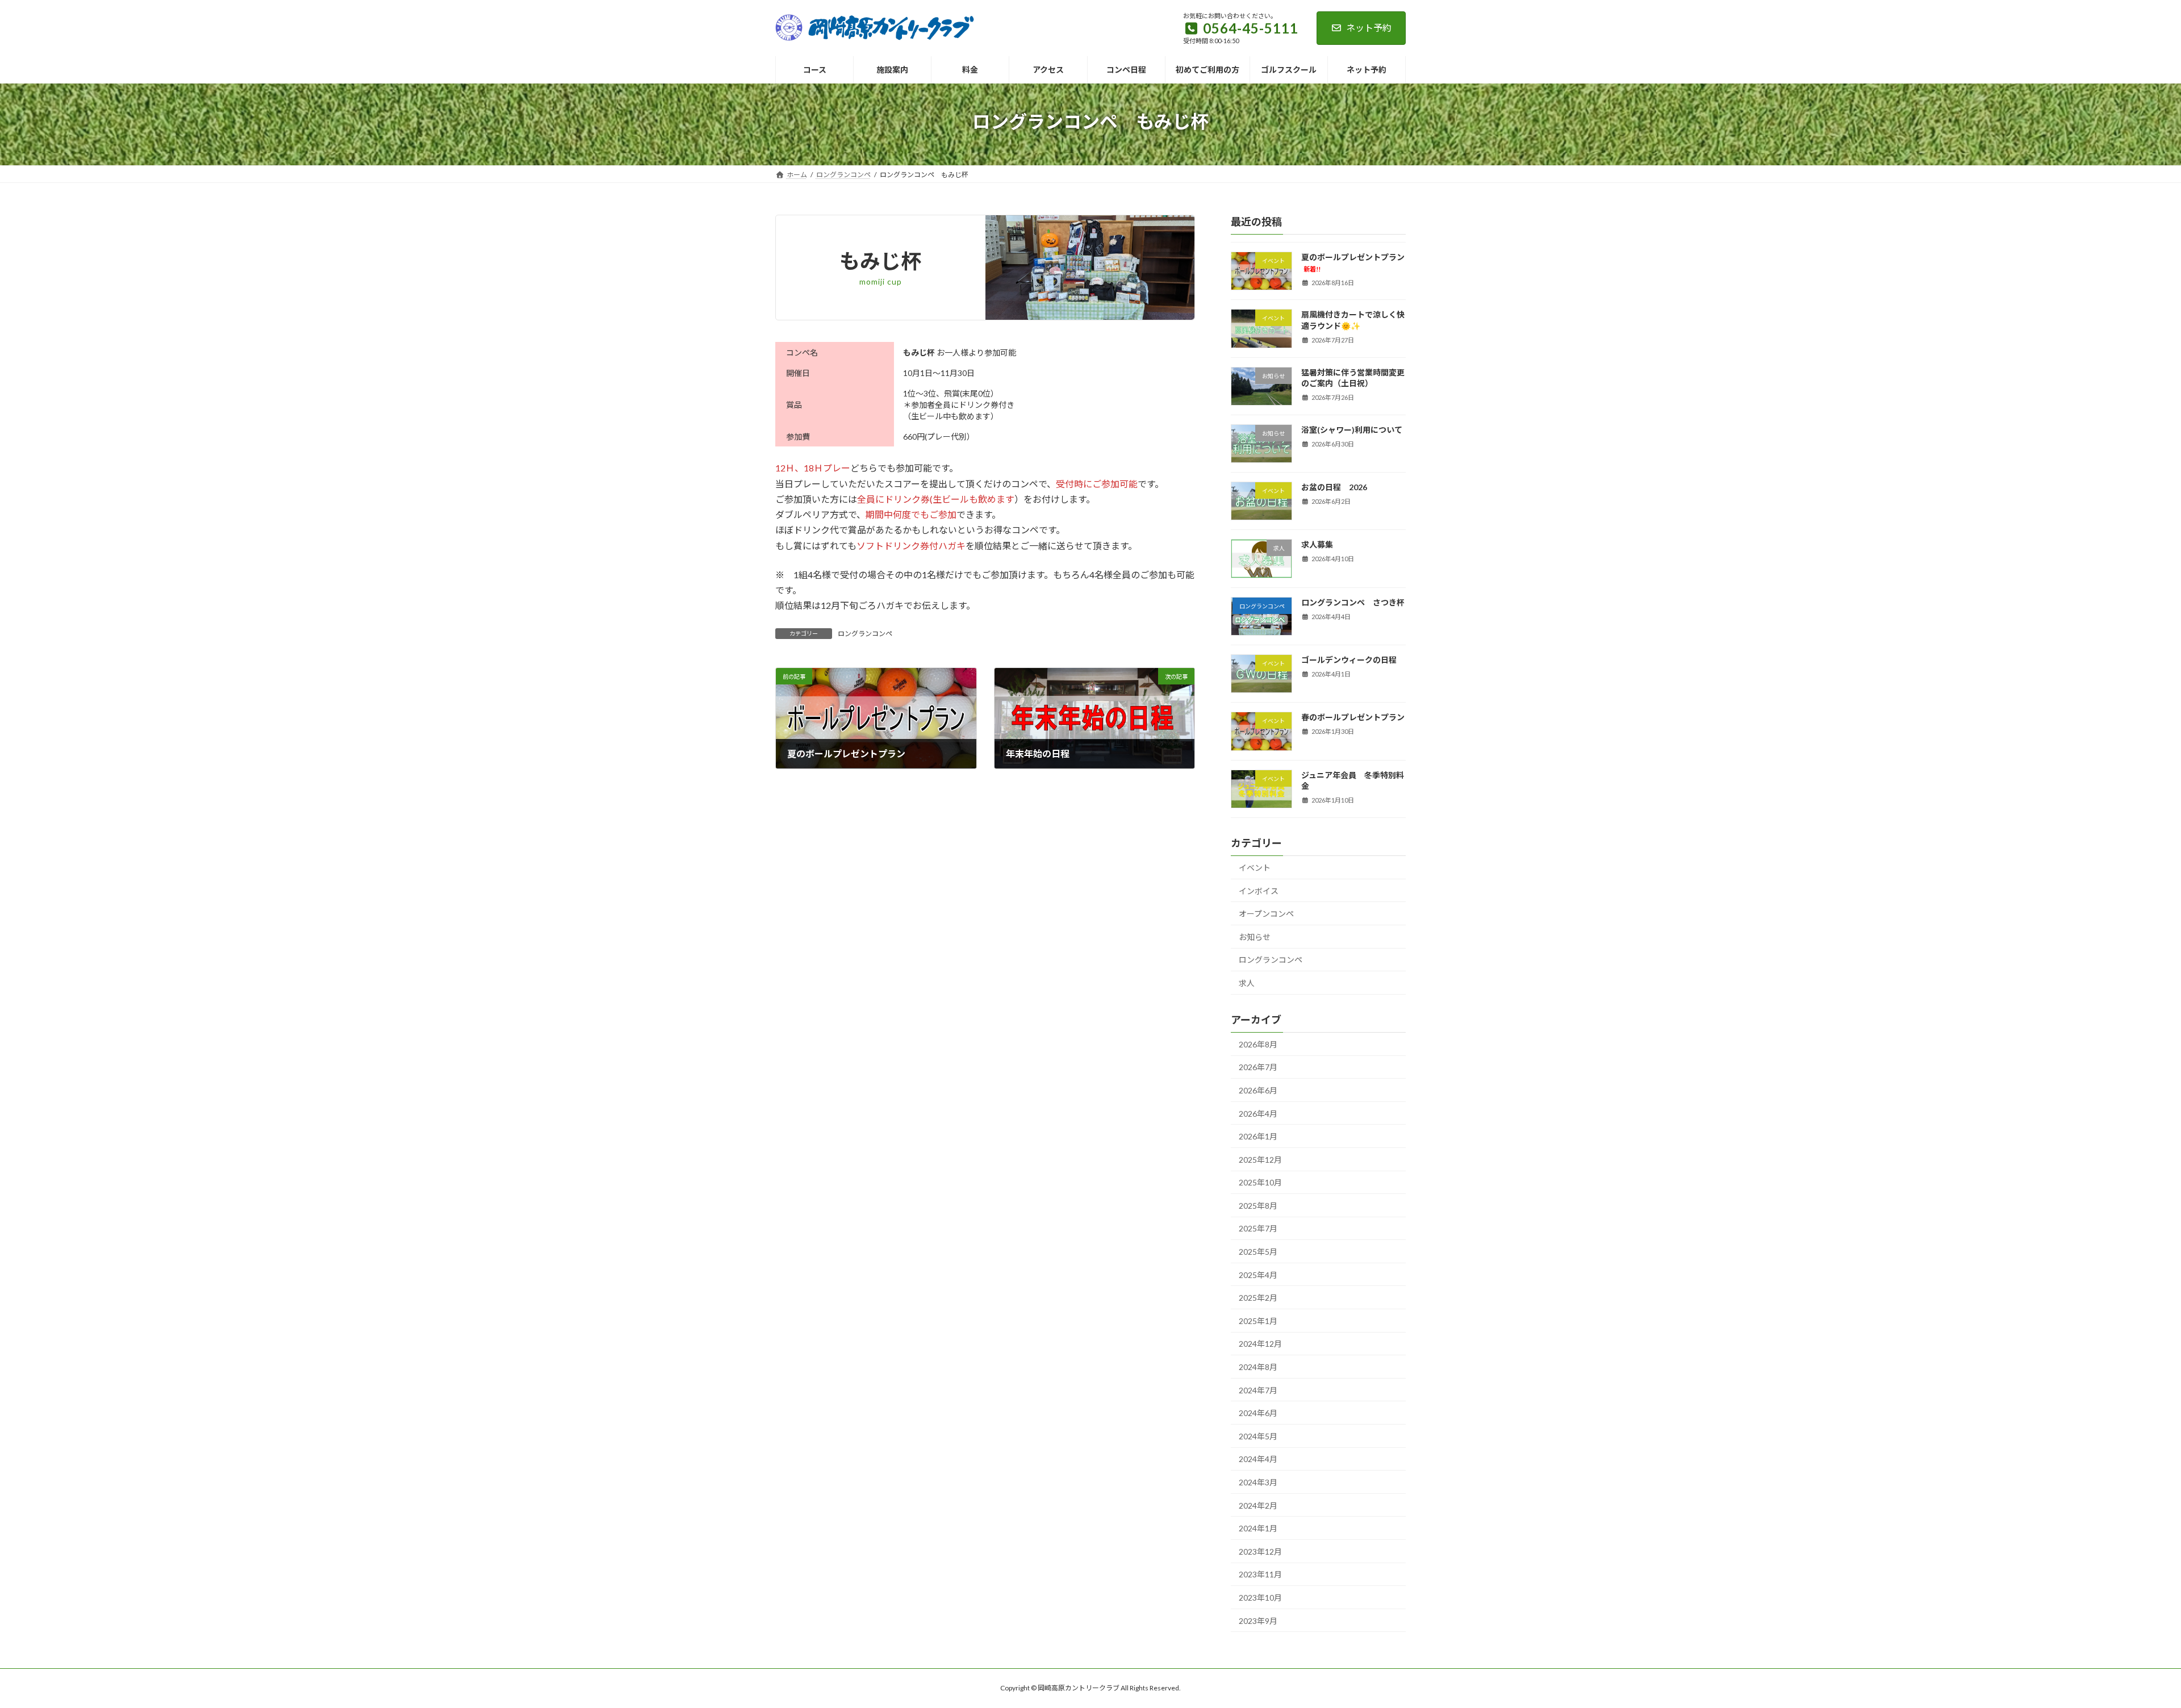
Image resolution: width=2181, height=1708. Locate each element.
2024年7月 (1258, 1390)
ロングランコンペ (865, 634)
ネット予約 (1369, 28)
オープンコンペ (1266, 914)
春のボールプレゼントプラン (1353, 717)
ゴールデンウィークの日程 (1349, 660)
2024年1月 (1258, 1528)
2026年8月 (1258, 1044)
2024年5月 (1258, 1436)
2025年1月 (1258, 1321)
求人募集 (1317, 544)
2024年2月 (1258, 1505)
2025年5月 (1258, 1252)
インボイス (1259, 890)
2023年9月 (1258, 1620)
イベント (1255, 868)
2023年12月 (1260, 1552)
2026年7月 (1258, 1067)
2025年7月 (1258, 1228)
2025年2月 (1258, 1298)
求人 (1247, 983)
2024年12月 (1260, 1344)
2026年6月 (1258, 1090)
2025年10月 (1260, 1182)
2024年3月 (1258, 1482)
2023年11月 (1260, 1574)
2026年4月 (1258, 1113)
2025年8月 (1258, 1206)
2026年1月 (1258, 1136)
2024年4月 (1258, 1459)
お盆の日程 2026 (1334, 487)
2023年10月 (1260, 1598)
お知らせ (1255, 937)
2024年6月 (1258, 1413)
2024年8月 (1258, 1367)
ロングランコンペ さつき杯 (1353, 602)
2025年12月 (1260, 1159)
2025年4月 (1258, 1274)
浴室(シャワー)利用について (1352, 430)
